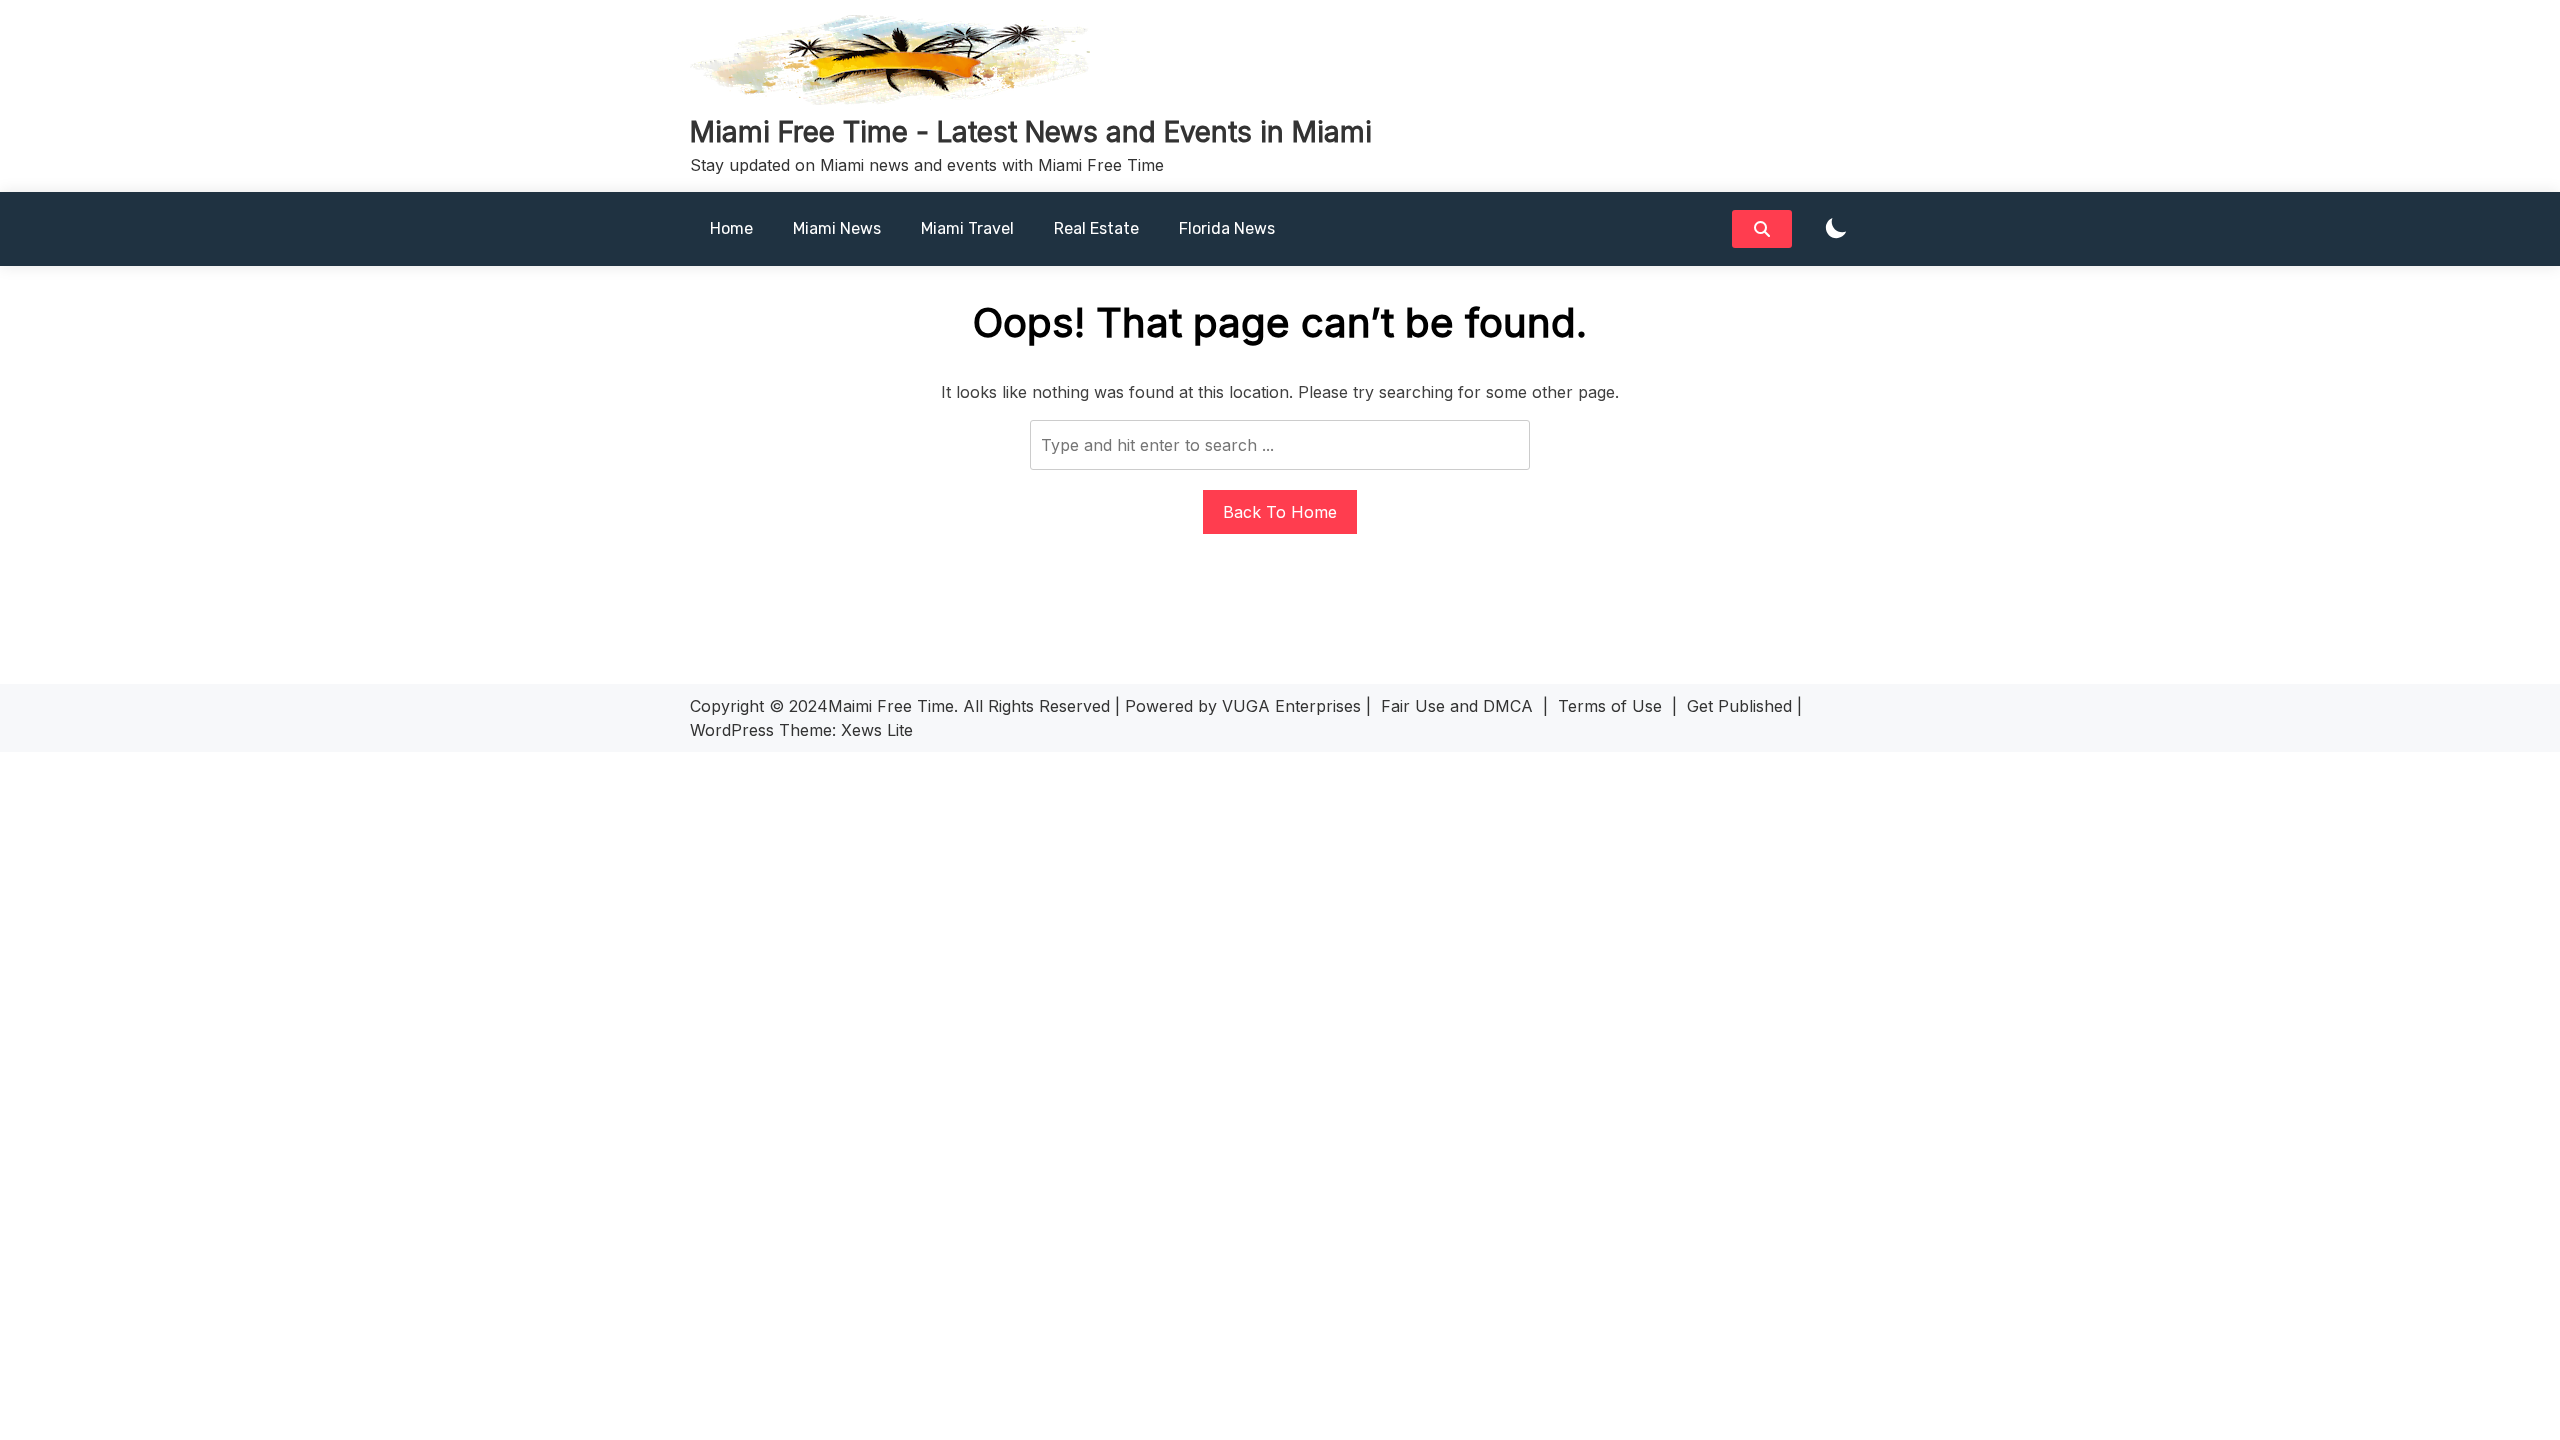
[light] (1836, 229)
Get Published (1739, 706)
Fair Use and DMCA (1457, 706)
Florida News (1227, 228)
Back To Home (1280, 512)
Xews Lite (877, 730)
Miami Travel (967, 228)
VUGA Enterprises (1291, 706)
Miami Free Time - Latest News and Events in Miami (1031, 132)
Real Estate (1096, 228)
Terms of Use (1610, 706)
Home (731, 228)
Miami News (837, 228)
